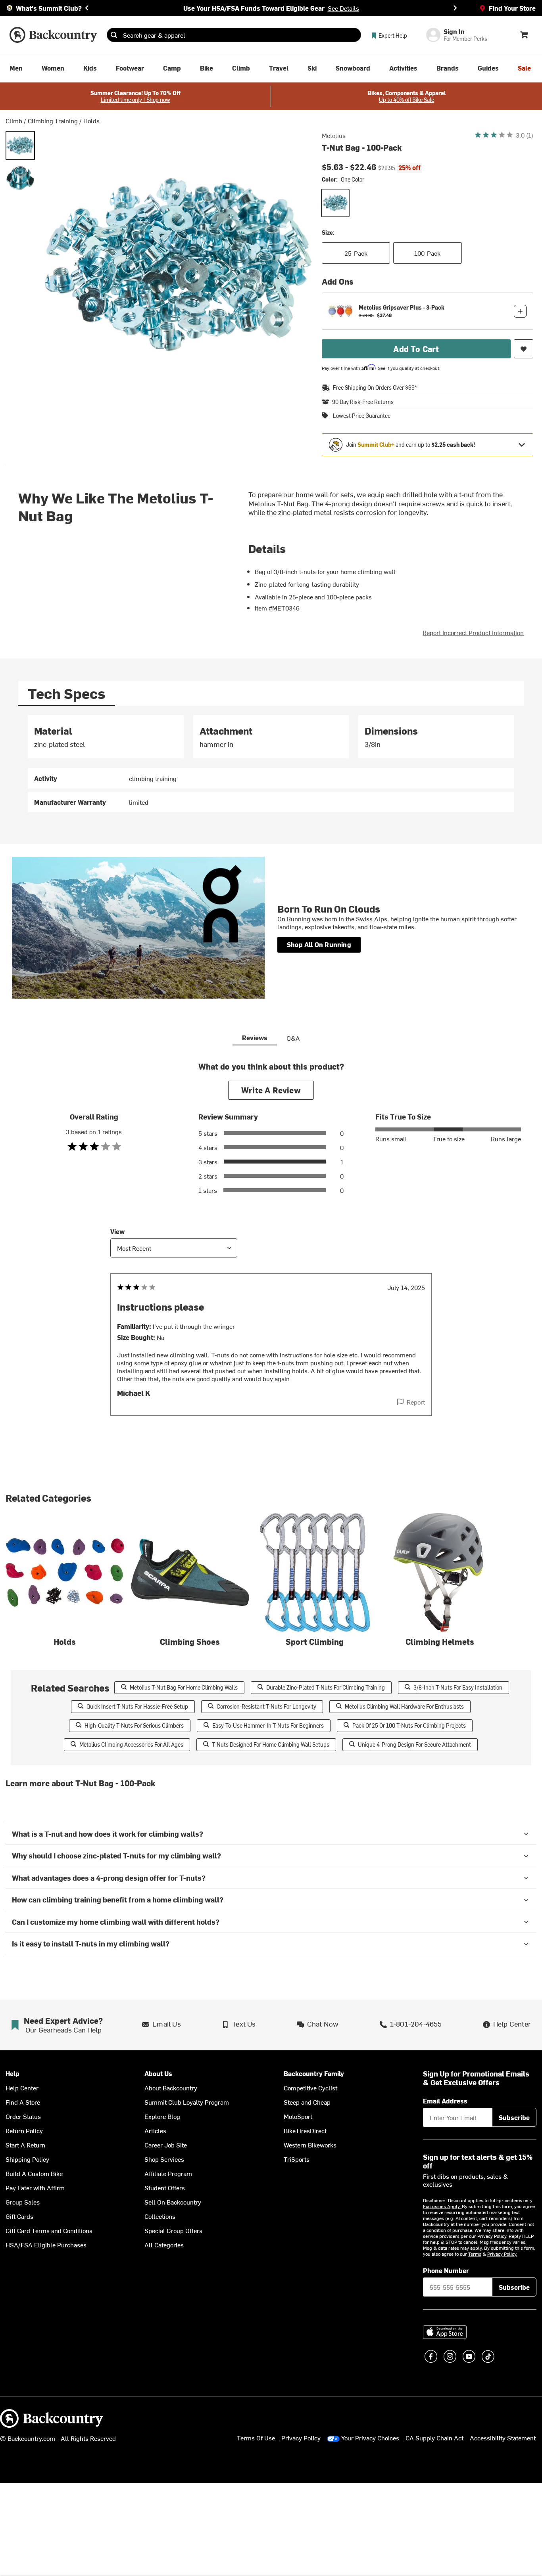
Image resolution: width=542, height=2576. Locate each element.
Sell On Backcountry (173, 2202)
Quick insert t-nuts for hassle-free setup (137, 1706)
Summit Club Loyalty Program (187, 2102)
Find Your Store (512, 8)
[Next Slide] (455, 8)
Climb (14, 121)
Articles (155, 2130)
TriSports (297, 2159)
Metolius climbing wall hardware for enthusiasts (404, 1706)
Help (12, 2074)
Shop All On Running (319, 944)
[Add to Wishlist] (524, 349)
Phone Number (446, 2270)
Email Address (445, 2101)
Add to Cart (416, 349)
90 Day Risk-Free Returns (363, 402)
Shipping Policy (27, 2159)
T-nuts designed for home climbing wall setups (271, 1744)
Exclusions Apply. (442, 2206)
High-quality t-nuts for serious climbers (134, 1725)
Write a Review (271, 1090)
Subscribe (514, 2117)
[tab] (67, 693)
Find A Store (23, 2102)
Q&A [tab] (293, 1038)
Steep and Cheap (307, 2102)
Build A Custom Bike (34, 2173)
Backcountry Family (314, 2074)
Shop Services (164, 2159)
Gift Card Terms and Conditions (49, 2230)
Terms (475, 2254)
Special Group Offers (173, 2230)
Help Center (22, 2088)
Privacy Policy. (502, 2254)
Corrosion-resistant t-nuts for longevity (266, 1706)
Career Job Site (166, 2145)
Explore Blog (162, 2116)
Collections (160, 2216)
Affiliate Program (168, 2173)
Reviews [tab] (255, 1037)
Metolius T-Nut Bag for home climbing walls (184, 1687)
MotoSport (298, 2116)
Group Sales (23, 2202)
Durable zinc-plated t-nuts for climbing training (326, 1687)
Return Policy (24, 2130)
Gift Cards (19, 2216)
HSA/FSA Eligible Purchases (46, 2245)
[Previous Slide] (87, 8)
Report (416, 1402)
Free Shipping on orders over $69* (375, 388)
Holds (91, 121)
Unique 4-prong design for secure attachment (414, 1744)
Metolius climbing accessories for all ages (131, 1744)
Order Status (23, 2116)
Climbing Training (53, 121)
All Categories (164, 2245)
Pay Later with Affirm (35, 2187)
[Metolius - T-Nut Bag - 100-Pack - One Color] (20, 145)
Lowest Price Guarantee (362, 416)
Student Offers (165, 2187)
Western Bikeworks (310, 2145)
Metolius (334, 135)
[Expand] (522, 445)
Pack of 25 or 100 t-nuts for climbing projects (409, 1725)
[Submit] (114, 35)
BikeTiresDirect (305, 2130)
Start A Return (25, 2145)
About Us (158, 2074)
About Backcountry (171, 2088)
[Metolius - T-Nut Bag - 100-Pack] (20, 178)
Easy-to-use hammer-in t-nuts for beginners (268, 1725)
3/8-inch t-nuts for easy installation (458, 1687)
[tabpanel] (271, 764)
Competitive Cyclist (310, 2088)
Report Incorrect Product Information (473, 632)
